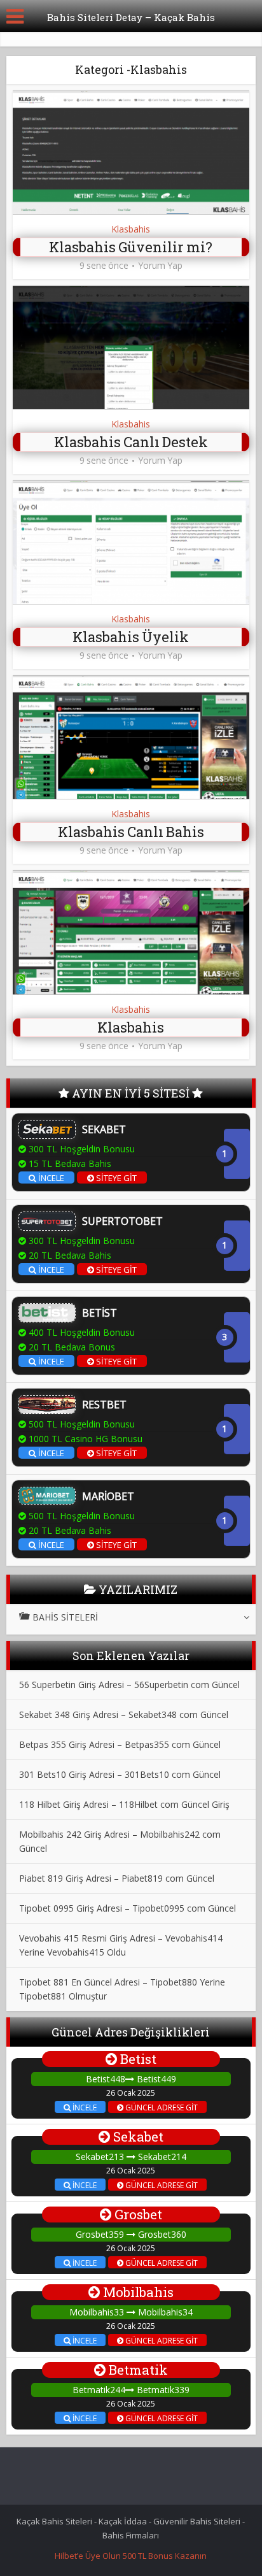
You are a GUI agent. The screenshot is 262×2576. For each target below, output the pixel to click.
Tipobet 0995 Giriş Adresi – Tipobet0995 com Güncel (128, 1908)
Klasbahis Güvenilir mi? (131, 247)
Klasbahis (131, 229)
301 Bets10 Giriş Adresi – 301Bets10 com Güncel (120, 1774)
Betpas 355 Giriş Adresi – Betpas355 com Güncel (120, 1744)
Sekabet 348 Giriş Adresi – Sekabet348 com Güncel (124, 1714)
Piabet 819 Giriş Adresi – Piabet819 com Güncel (117, 1878)
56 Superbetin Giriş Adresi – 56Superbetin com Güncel (129, 1685)
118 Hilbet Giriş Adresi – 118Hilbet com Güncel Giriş (124, 1804)
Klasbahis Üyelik (131, 637)
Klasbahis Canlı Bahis (131, 832)
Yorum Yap (160, 266)
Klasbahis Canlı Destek (131, 442)
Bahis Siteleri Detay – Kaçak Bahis (131, 17)
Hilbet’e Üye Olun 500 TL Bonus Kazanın (131, 2556)
